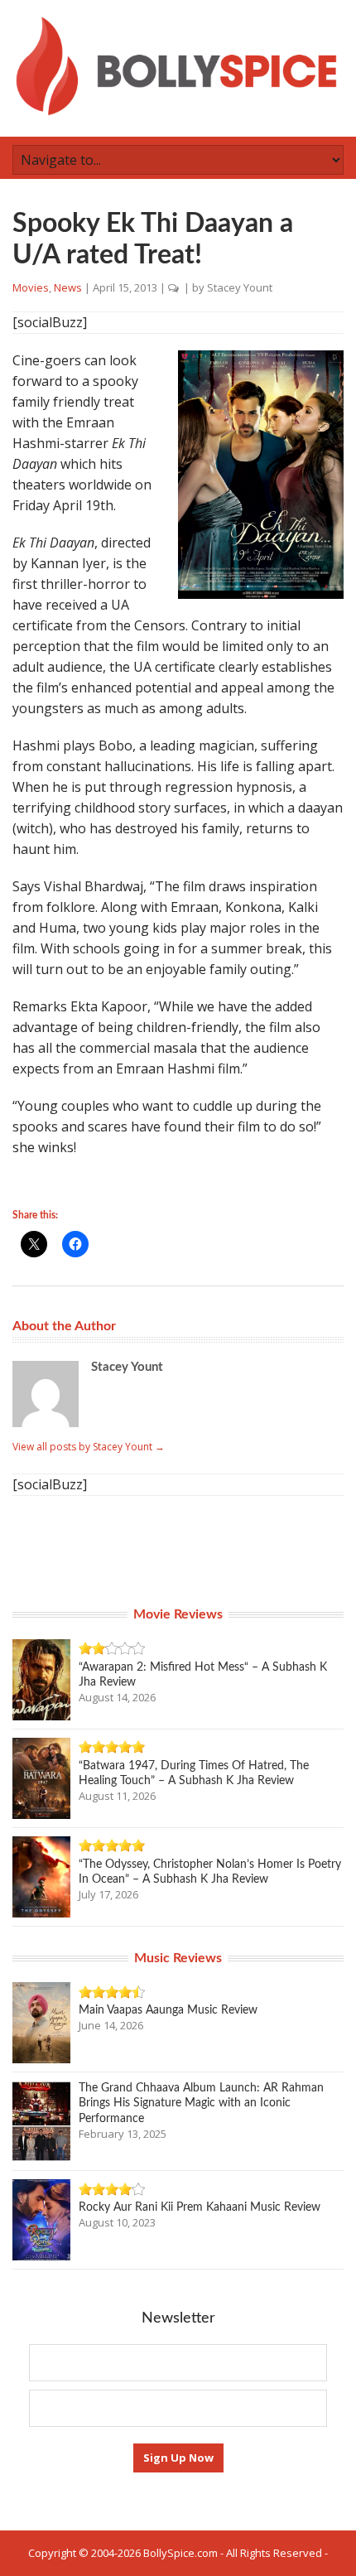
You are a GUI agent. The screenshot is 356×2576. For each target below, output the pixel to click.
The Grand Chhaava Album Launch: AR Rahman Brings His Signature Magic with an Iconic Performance (201, 2103)
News (68, 287)
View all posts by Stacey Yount (89, 1447)
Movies (31, 287)
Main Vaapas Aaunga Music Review (168, 2010)
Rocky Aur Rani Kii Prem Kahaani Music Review (200, 2207)
